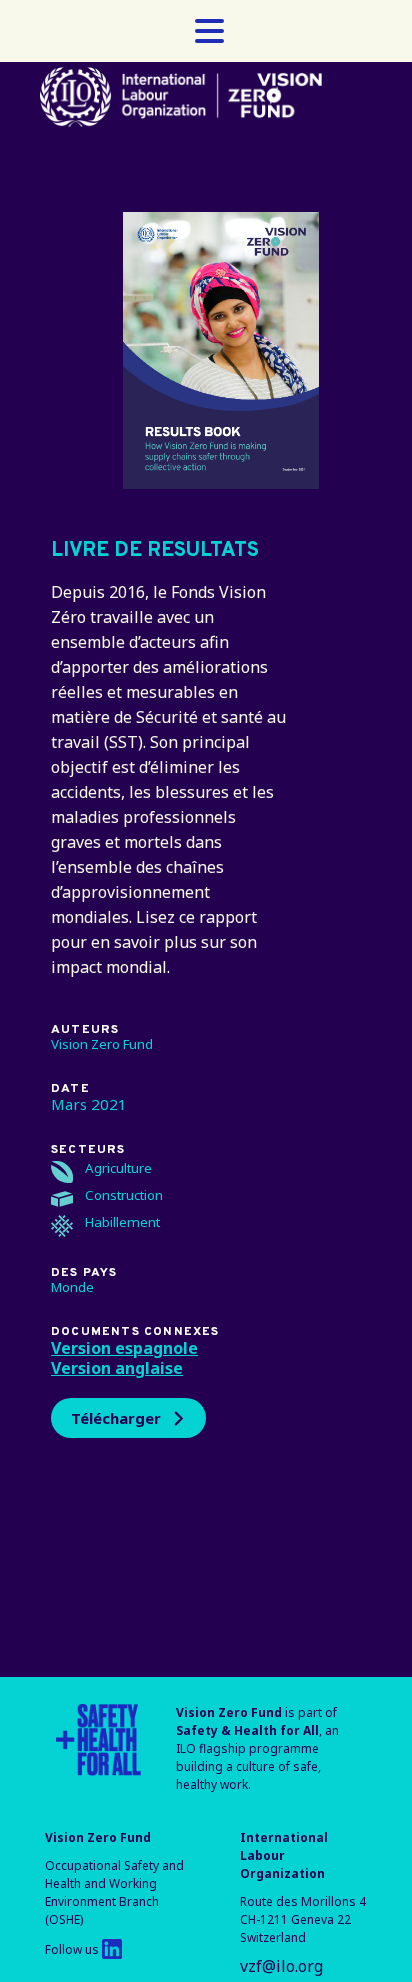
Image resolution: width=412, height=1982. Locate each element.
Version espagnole (124, 1348)
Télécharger (116, 1418)
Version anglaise (117, 1368)
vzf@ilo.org (281, 1966)
